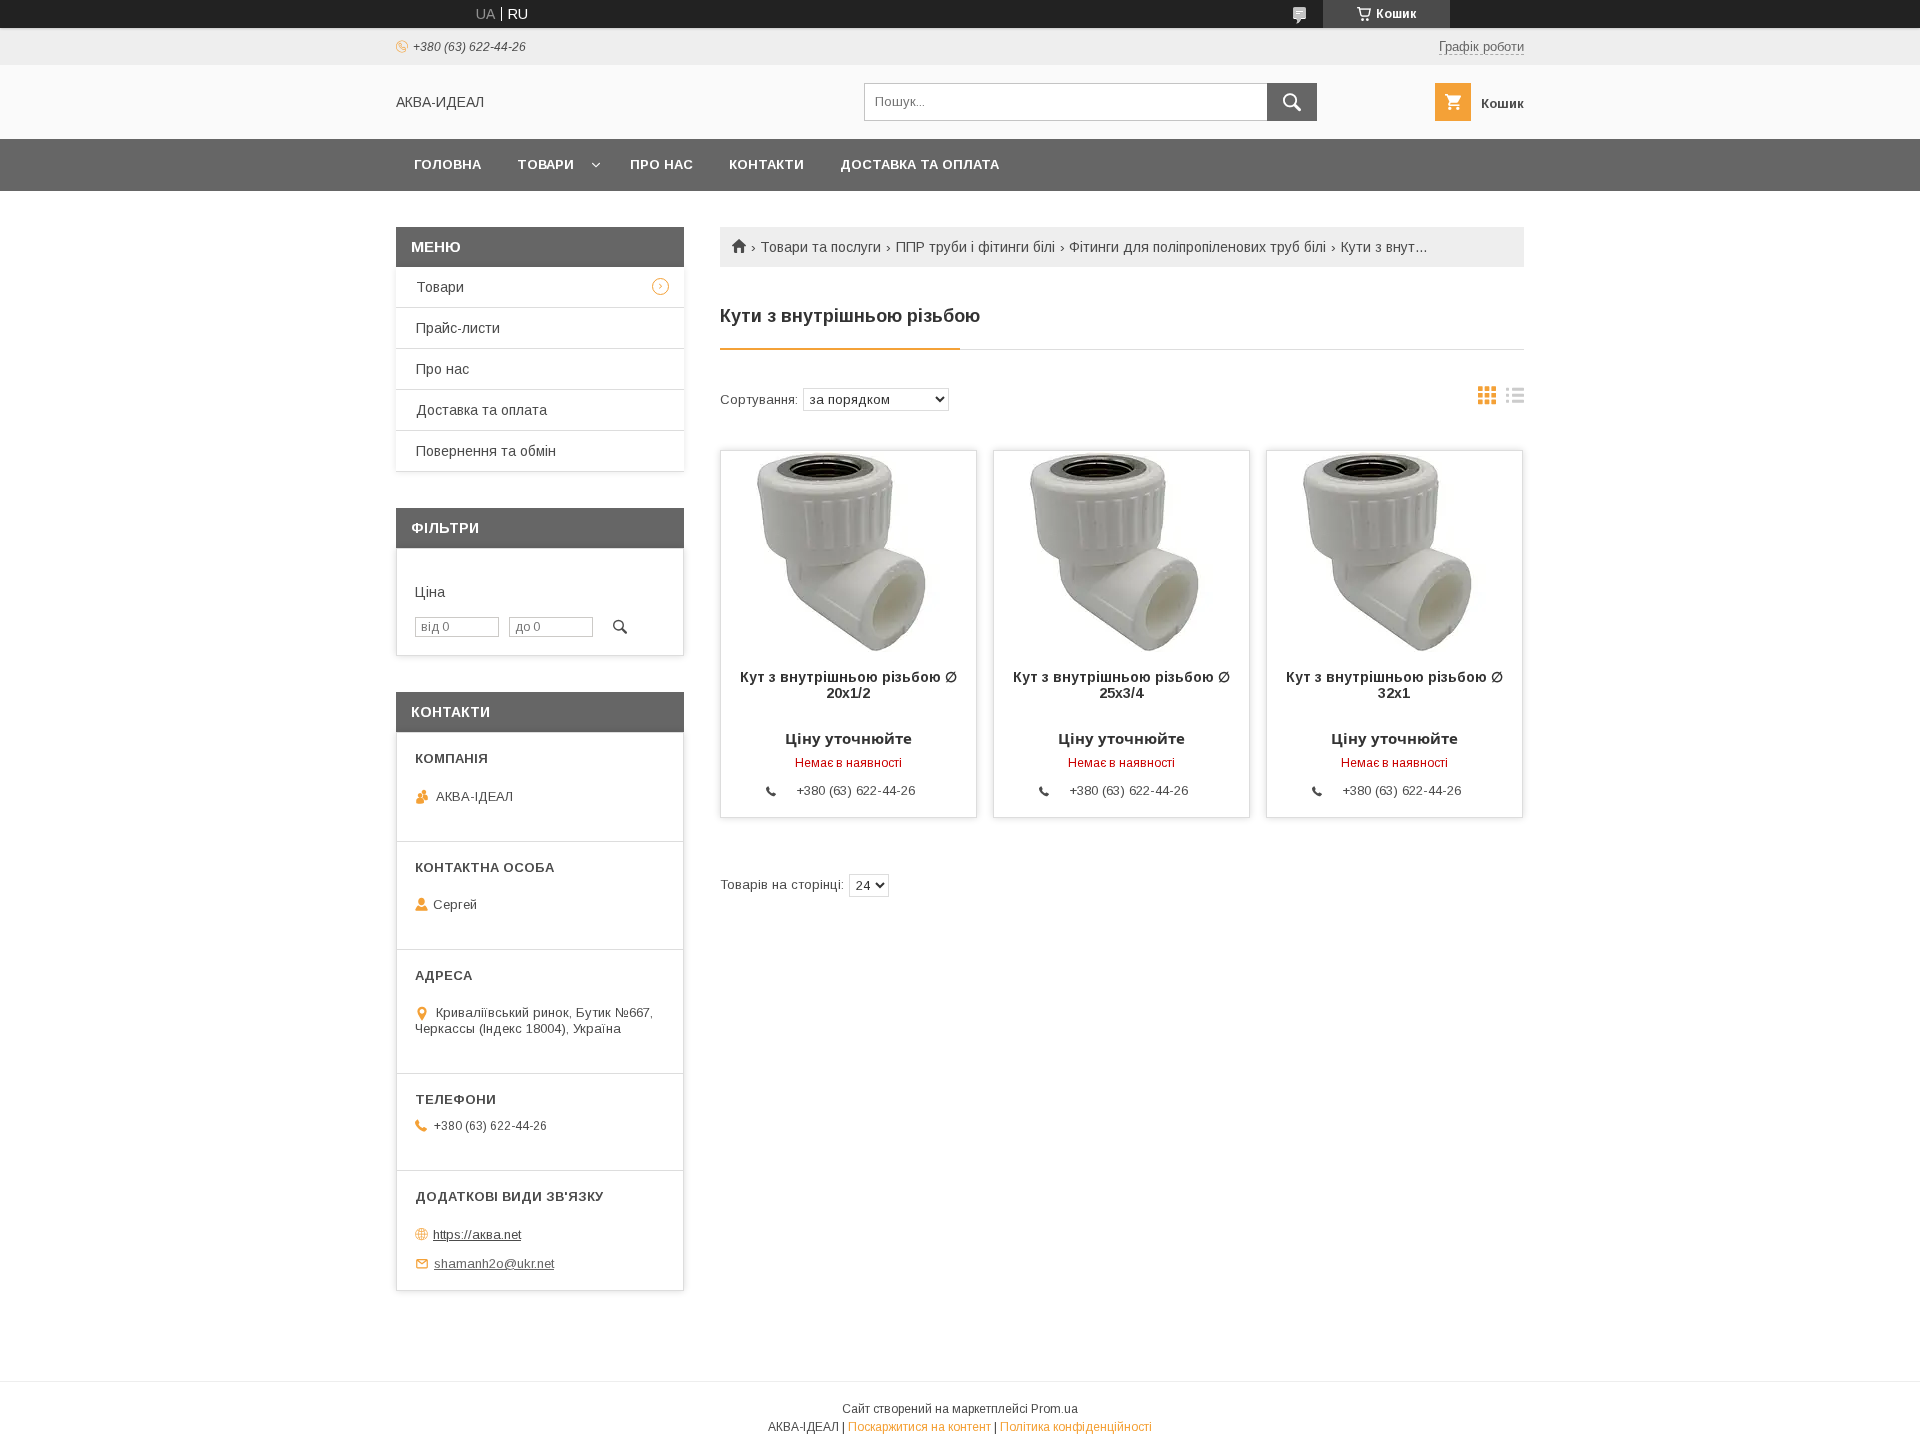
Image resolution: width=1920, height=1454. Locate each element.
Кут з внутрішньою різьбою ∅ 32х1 (1394, 685)
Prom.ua (1054, 1409)
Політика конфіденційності (1076, 1427)
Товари (545, 164)
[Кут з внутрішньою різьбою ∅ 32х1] (1394, 551)
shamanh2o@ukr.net (494, 1263)
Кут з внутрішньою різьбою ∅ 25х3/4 (1121, 685)
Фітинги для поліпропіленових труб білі (1197, 247)
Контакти (766, 164)
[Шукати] (1292, 102)
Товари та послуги (820, 247)
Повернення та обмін (486, 451)
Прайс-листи (458, 328)
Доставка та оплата (919, 164)
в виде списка (1515, 400)
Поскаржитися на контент (919, 1427)
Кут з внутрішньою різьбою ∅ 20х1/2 (848, 685)
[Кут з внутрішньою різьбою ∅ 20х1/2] (848, 551)
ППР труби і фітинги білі (975, 247)
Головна (447, 164)
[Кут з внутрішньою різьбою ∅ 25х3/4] (1121, 551)
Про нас (661, 164)
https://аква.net (477, 1234)
